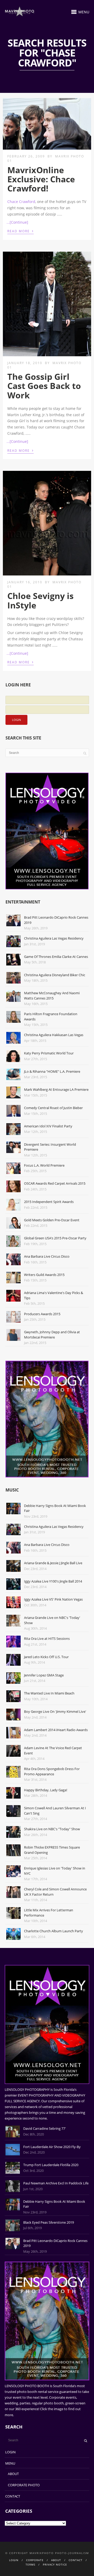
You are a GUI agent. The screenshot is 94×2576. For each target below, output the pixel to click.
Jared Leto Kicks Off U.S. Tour (46, 1657)
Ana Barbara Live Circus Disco (47, 1256)
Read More (20, 231)
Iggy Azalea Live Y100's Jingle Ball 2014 (53, 1581)
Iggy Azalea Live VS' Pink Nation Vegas (53, 1599)
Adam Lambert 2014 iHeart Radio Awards (56, 1730)
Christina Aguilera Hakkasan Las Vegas (54, 1035)
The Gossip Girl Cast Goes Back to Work (44, 386)
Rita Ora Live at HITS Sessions (47, 1639)
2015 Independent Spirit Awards (49, 1202)
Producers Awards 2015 (42, 1314)
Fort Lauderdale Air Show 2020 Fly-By (52, 2147)
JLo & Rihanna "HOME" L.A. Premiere (52, 1071)
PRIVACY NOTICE (55, 2564)
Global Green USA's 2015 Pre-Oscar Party (55, 1238)
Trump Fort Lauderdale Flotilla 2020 (51, 2165)
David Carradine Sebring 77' (45, 2128)
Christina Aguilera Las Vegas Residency (54, 938)
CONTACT (13, 2496)
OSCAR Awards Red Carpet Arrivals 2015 (55, 1183)
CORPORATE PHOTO (24, 2485)
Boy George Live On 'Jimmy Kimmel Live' (55, 1711)
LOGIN (10, 2452)
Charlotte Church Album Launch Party (54, 1931)
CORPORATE (35, 2560)
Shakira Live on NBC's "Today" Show (52, 1829)
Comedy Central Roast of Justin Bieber (53, 1108)
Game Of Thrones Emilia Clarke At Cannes (56, 957)
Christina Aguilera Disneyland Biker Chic (55, 975)
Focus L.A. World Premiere (44, 1165)
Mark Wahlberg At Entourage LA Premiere (56, 1089)
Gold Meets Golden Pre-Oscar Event (52, 1220)
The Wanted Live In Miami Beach (49, 1693)
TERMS (30, 2564)
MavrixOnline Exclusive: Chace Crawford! (41, 179)
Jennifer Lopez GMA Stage (44, 1675)
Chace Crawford (21, 202)
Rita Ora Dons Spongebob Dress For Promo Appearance (52, 1771)
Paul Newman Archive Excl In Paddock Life (56, 2183)
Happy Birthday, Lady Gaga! (46, 1790)
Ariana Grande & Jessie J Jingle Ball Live (53, 1563)
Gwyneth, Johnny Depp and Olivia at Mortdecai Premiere (52, 1335)
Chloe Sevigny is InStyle (40, 600)
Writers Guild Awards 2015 (44, 1275)
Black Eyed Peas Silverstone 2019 (49, 2222)
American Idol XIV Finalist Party (48, 1126)
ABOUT (13, 2474)
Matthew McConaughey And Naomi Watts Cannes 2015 (52, 996)
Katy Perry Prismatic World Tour (49, 1053)
